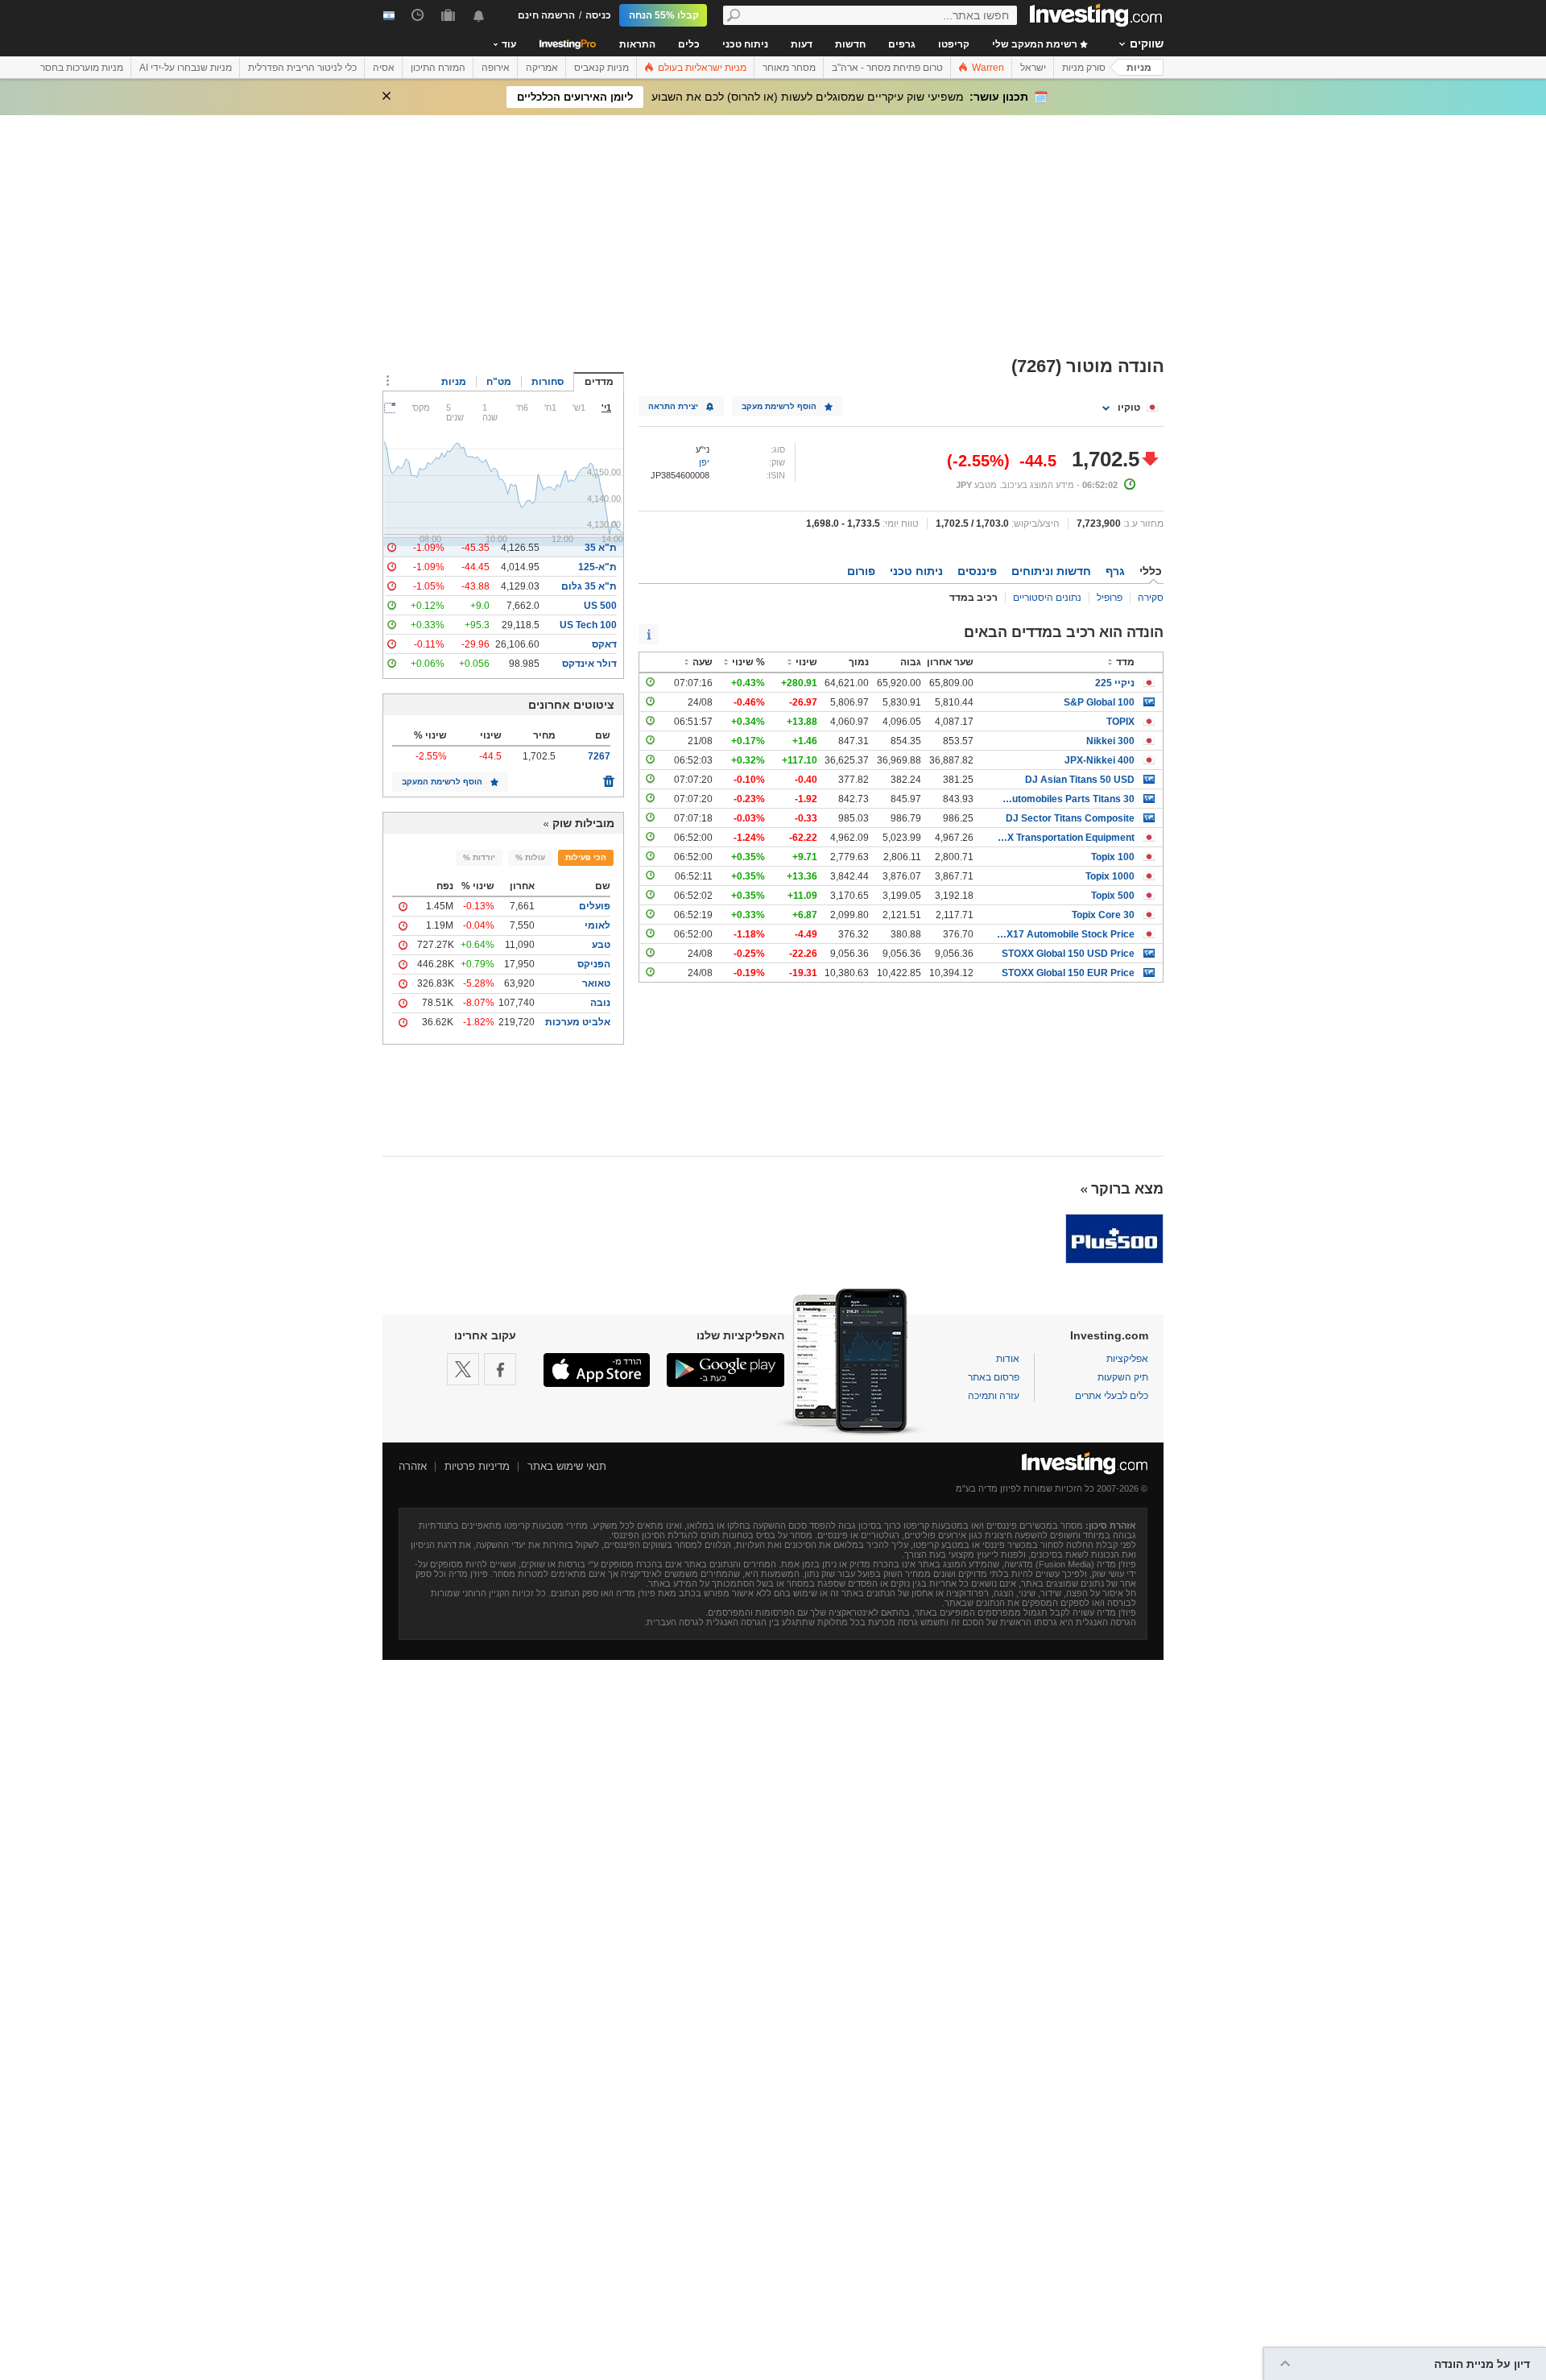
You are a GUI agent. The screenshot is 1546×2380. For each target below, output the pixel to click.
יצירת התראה (673, 406)
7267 (599, 756)
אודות (1008, 1359)
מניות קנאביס (601, 68)
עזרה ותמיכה (994, 1396)
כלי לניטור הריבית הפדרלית (302, 68)
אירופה (496, 68)
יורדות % (479, 857)
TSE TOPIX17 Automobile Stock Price (1066, 934)
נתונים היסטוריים (1047, 598)
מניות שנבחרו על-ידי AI (186, 68)
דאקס (604, 644)
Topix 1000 (1110, 876)
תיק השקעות (1123, 1377)
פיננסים (977, 571)
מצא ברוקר (1127, 1189)
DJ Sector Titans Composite (1070, 818)
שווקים (1147, 43)
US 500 (600, 606)
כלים (689, 44)
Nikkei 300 (1110, 741)
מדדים (599, 382)
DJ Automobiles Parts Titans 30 (1066, 799)
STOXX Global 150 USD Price (1068, 954)
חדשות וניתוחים (1051, 571)
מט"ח (499, 382)
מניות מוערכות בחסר (82, 68)
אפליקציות (1127, 1359)
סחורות (548, 382)
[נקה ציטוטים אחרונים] (609, 777)
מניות (1139, 68)
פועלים (595, 906)
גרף (1115, 571)
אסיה (384, 68)
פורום (861, 571)
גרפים (902, 44)
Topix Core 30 (1103, 915)
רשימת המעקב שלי (1036, 44)
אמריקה (542, 68)
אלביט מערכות (578, 1022)
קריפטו (954, 44)
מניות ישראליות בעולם (701, 68)
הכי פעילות (586, 857)
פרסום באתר (994, 1377)
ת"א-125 (597, 567)
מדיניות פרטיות (477, 1466)
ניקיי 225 (1115, 683)
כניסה (598, 15)
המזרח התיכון (438, 68)
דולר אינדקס (589, 664)
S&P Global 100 (1099, 702)
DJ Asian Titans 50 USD (1080, 780)
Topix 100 (1113, 857)
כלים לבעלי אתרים (1112, 1396)
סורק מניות (1084, 68)
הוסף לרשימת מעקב (779, 406)
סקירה (1151, 598)
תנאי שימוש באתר (567, 1466)
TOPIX (1120, 722)
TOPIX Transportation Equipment (1066, 838)
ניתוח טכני (745, 44)
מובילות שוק (583, 823)
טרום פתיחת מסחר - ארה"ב (887, 68)
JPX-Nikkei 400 (1100, 760)
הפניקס (594, 964)
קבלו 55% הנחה (664, 15)
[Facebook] (500, 1369)
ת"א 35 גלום (589, 586)
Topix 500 (1113, 896)
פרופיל (1110, 598)
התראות (637, 44)
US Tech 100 (588, 625)
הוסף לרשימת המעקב (442, 782)
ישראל (1033, 68)
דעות (802, 44)
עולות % (530, 857)
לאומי (597, 925)
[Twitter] (463, 1369)
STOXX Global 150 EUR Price (1068, 973)
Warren (987, 68)
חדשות (850, 44)
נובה (600, 1003)
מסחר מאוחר (789, 68)
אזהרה (413, 1466)
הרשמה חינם (546, 15)
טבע (601, 945)
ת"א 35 (601, 548)
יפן (704, 462)
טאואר (596, 983)
